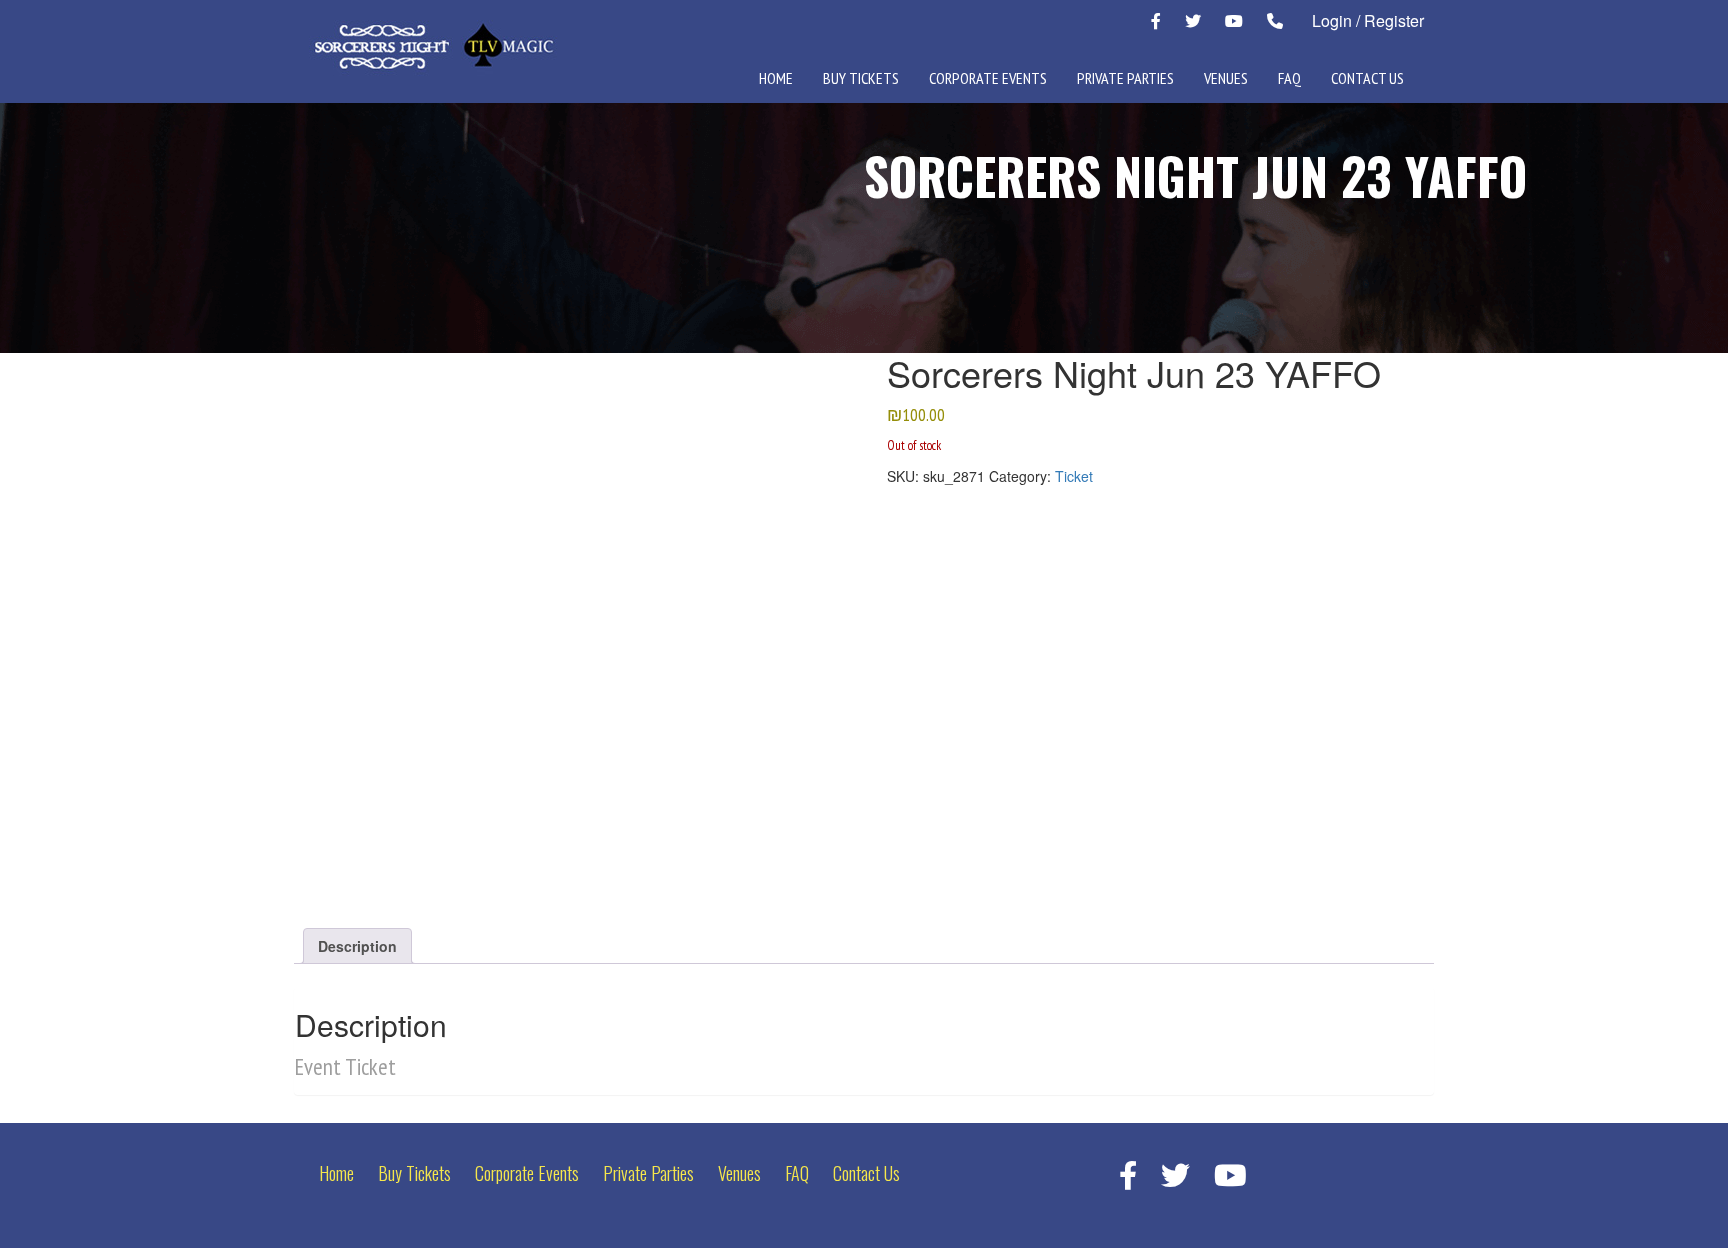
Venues (1226, 78)
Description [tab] (357, 946)
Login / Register (1368, 20)
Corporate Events (988, 78)
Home (776, 78)
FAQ (1289, 78)
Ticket (1074, 476)
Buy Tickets (861, 78)
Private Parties (1125, 78)
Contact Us (1367, 78)
